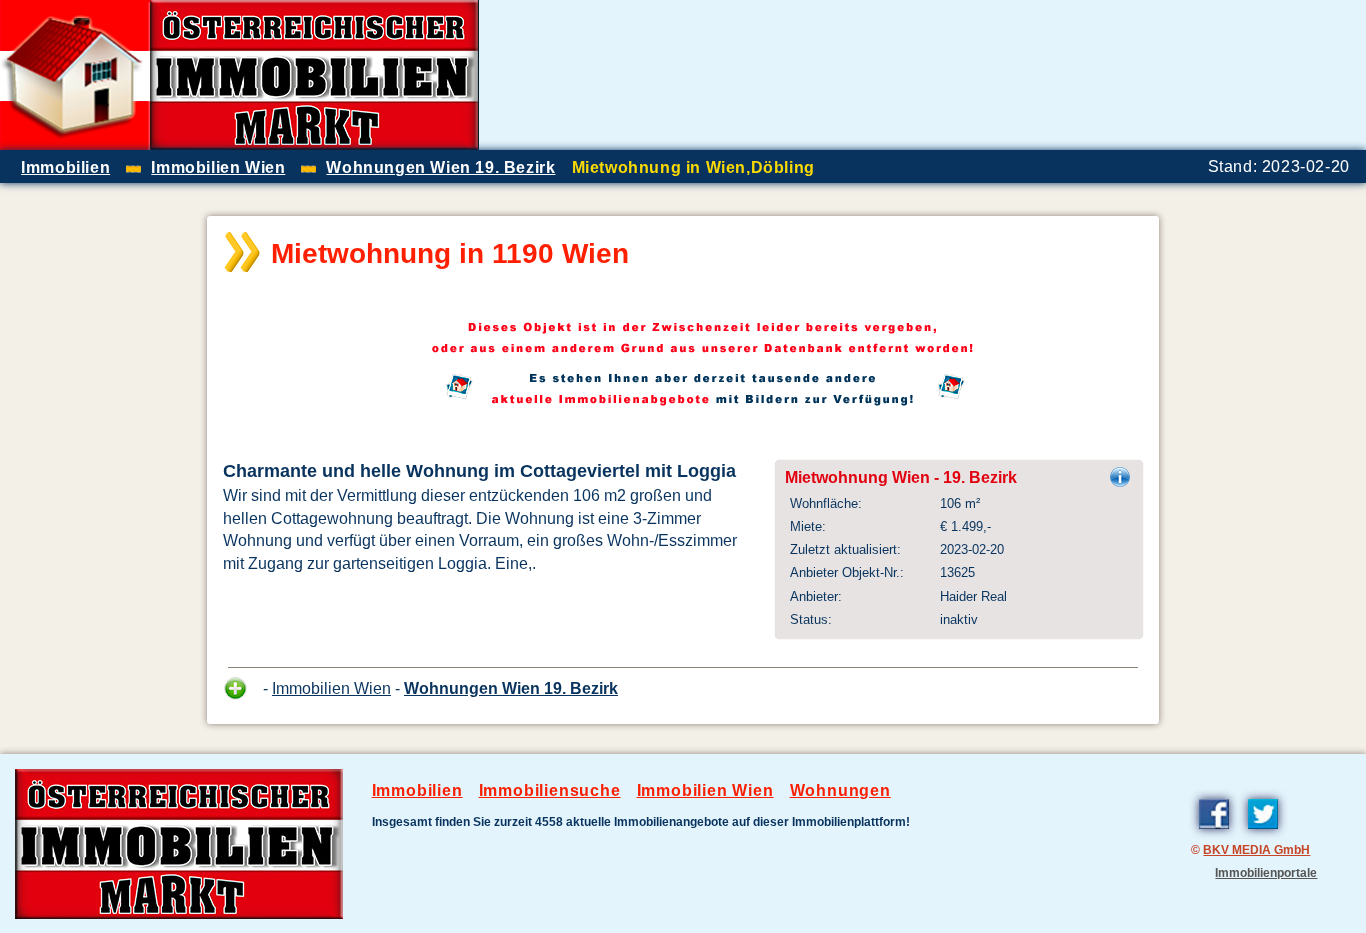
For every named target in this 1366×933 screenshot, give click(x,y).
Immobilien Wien (331, 688)
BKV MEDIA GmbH (1256, 849)
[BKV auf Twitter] (1263, 832)
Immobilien (417, 790)
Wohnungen (840, 790)
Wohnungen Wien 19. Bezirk (511, 688)
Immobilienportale (1266, 872)
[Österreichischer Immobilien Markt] (179, 914)
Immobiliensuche (550, 790)
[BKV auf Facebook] (1214, 832)
